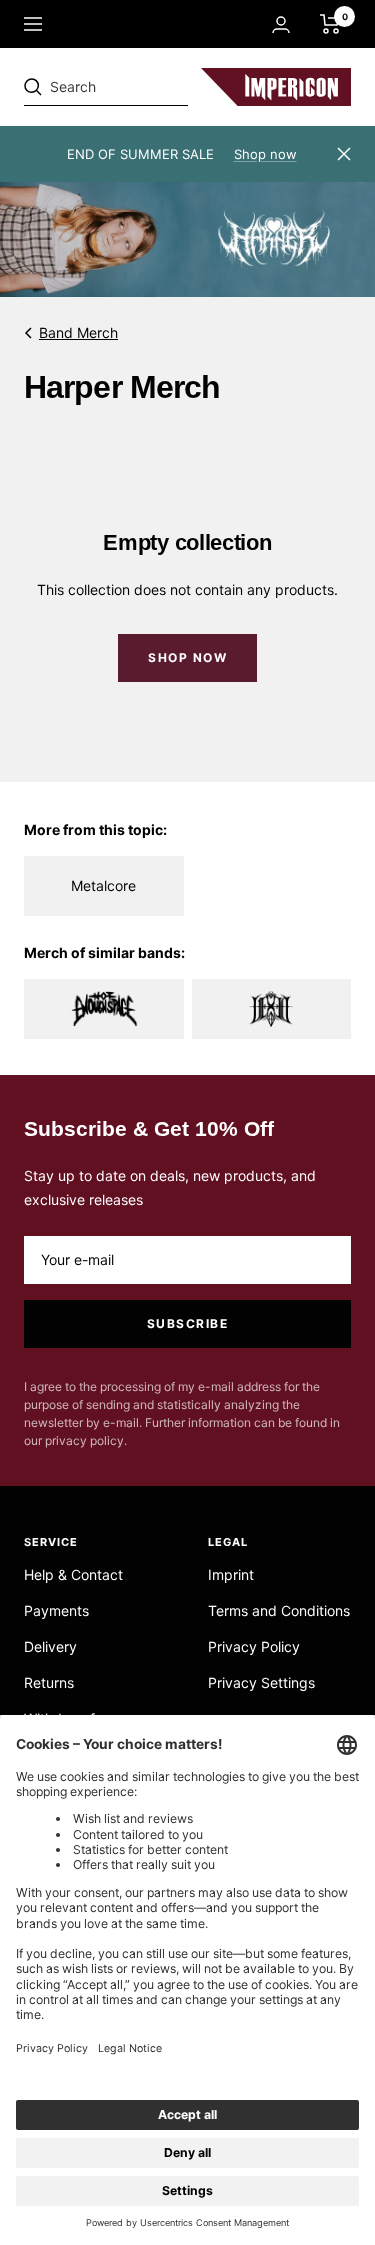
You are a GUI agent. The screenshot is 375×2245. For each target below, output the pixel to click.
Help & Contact (73, 1574)
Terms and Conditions (279, 1610)
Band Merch (78, 332)
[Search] (162, 87)
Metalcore (103, 885)
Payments (56, 1610)
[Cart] (330, 24)
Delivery (50, 1646)
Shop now (265, 154)
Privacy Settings (261, 1682)
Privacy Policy (254, 1646)
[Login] (281, 24)
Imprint (231, 1574)
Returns (49, 1682)
